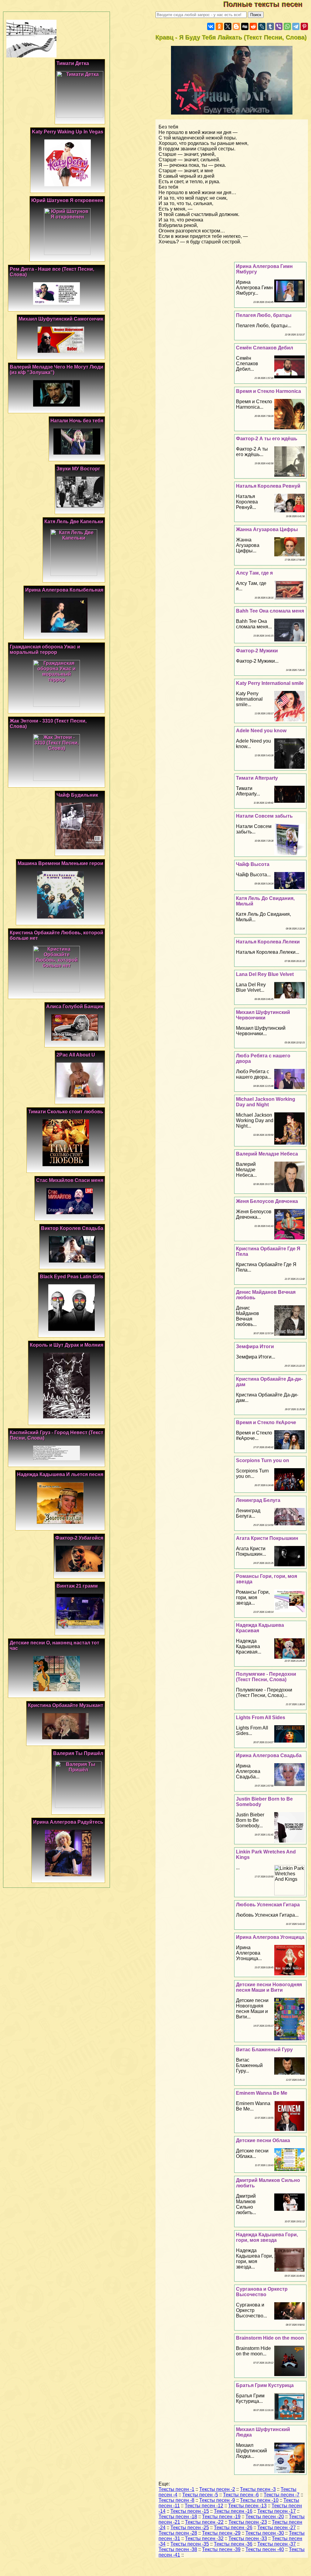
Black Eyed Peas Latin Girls (72, 1277)
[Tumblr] (270, 26)
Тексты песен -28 (178, 2533)
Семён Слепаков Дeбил (265, 348)
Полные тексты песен (267, 4)
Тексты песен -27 (277, 2528)
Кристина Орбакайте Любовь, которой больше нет (56, 935)
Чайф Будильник (77, 795)
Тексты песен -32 (204, 2538)
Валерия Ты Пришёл (78, 1753)
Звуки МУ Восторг (78, 469)
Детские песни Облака (263, 2140)
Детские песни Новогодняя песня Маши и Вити (269, 1987)
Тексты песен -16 (233, 2511)
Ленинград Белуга (258, 1500)
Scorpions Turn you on (263, 1460)
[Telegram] (296, 26)
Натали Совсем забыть (264, 816)
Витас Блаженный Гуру (264, 2050)
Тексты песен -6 (241, 2495)
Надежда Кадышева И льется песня (60, 1474)
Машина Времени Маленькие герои (60, 863)
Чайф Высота (253, 864)
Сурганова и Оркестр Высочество (262, 2292)
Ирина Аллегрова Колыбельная (64, 590)
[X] (228, 26)
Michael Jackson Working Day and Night (266, 1102)
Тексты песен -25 (190, 2528)
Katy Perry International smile (270, 683)
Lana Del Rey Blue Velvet (265, 974)
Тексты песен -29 (221, 2533)
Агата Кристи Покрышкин (267, 1538)
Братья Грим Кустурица (265, 2385)
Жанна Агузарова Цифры (267, 529)
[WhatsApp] (287, 26)
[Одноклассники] (219, 26)
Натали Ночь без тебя (77, 421)
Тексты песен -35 (190, 2544)
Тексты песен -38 (178, 2549)
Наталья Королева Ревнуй (268, 486)
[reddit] (253, 26)
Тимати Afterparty (257, 778)
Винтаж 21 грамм (77, 1586)
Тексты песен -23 (248, 2522)
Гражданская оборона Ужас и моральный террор (45, 649)
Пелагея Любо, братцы (264, 315)
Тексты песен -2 (217, 2489)
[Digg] (245, 26)
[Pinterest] (304, 26)
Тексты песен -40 (265, 2549)
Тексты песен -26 (233, 2528)
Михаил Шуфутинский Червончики (263, 1015)
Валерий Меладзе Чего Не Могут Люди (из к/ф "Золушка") (56, 370)
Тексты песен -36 (233, 2544)
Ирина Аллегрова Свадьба (269, 1755)
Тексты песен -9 (217, 2500)
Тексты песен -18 (178, 2517)
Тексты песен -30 (265, 2533)
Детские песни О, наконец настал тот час (55, 1645)
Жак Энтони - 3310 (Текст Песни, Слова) (48, 724)
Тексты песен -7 (282, 2495)
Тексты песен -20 (265, 2517)
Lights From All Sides (261, 1717)
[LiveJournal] (262, 26)
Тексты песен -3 (258, 2489)
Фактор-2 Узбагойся (79, 1538)
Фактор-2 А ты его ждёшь (267, 439)
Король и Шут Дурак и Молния (67, 1345)
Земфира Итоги (255, 1346)
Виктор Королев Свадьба (72, 1228)
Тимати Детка (73, 63)
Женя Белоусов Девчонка (267, 1201)
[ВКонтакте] (211, 26)
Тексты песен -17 (277, 2511)
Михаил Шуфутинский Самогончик (61, 319)
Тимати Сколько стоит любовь (66, 1112)
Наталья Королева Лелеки (268, 942)
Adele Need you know (261, 731)
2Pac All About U (76, 1055)
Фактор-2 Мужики (257, 651)
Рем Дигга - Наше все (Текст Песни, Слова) (52, 272)
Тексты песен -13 (247, 2506)
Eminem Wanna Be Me (262, 2093)
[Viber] (279, 26)
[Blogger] (236, 26)
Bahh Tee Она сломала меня (270, 611)
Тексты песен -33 (248, 2538)
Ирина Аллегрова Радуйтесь (68, 1822)
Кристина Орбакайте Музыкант (66, 1705)
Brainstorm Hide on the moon (270, 2338)
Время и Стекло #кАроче (266, 1422)
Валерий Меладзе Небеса (267, 1154)
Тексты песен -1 (176, 2489)
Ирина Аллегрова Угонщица (270, 1937)
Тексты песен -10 (259, 2500)
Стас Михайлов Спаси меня (70, 1180)
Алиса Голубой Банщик (75, 1006)
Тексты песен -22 (204, 2522)
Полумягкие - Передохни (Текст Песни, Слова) (266, 1677)
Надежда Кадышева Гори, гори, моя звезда (267, 2237)
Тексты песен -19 (221, 2517)
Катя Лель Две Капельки (74, 522)
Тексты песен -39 (221, 2549)
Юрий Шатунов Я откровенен (67, 200)
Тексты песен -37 (277, 2544)
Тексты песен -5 (200, 2495)
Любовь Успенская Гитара (268, 1905)
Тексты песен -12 (204, 2506)
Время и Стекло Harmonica (268, 391)
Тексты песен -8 (176, 2500)
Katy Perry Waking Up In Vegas (68, 132)
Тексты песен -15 (190, 2511)
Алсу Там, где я (254, 573)
